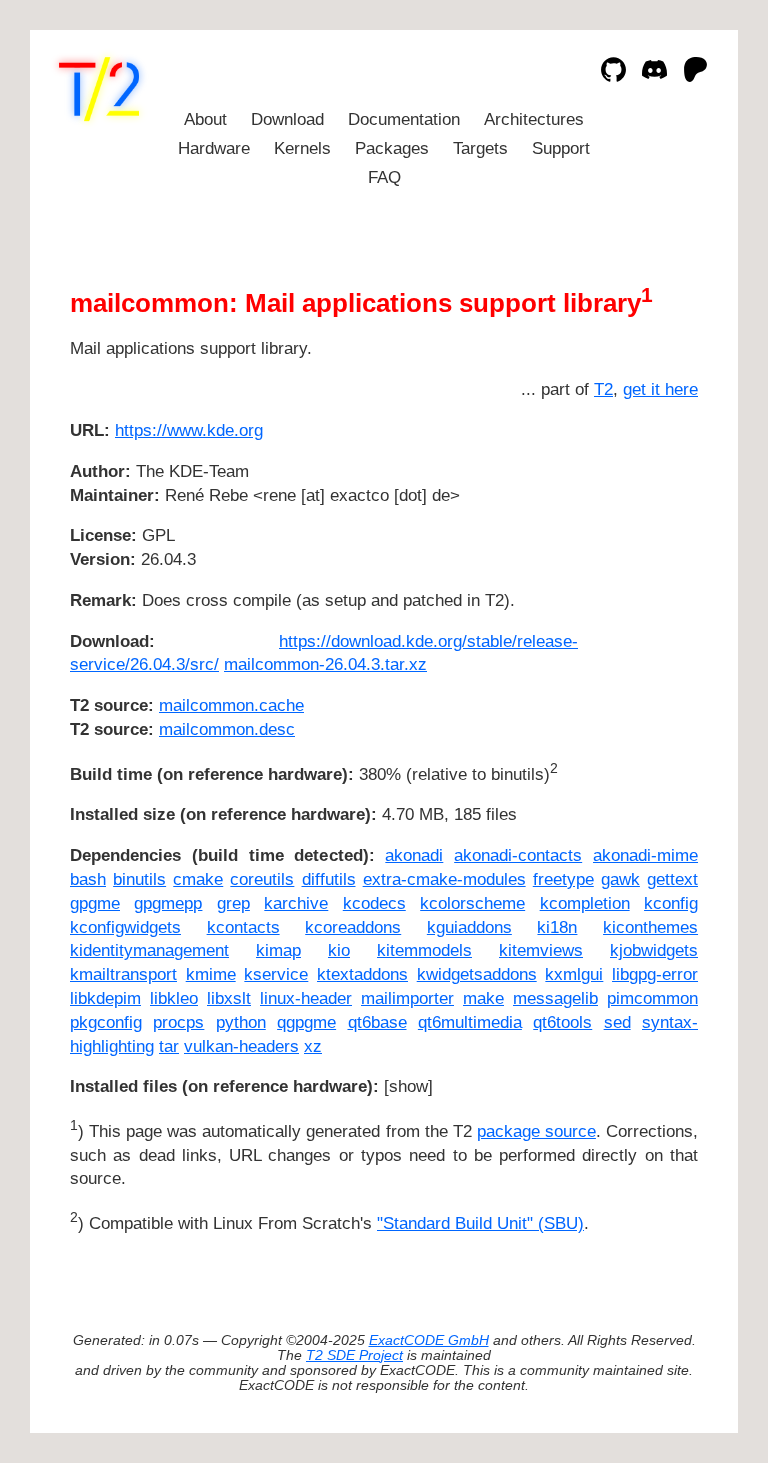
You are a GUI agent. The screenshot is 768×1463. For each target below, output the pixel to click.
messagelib (555, 998)
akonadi (414, 855)
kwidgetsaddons (477, 974)
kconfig (671, 903)
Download (287, 119)
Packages (392, 148)
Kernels (302, 148)
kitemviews (541, 950)
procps (178, 1022)
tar (169, 1046)
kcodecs (374, 903)
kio (339, 950)
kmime (211, 974)
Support (561, 148)
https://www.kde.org (189, 430)
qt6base (377, 1022)
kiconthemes (650, 927)
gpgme (95, 903)
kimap (278, 950)
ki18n (557, 927)
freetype (563, 879)
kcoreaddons (353, 927)
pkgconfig (106, 1022)
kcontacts (243, 927)
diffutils (329, 879)
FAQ (384, 177)
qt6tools (562, 1022)
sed (617, 1022)
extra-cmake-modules (444, 879)
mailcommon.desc (227, 729)
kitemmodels (424, 950)
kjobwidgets (654, 950)
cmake (198, 879)
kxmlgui (574, 974)
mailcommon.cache (231, 705)
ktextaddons (362, 974)
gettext (672, 879)
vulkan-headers (241, 1046)
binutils (139, 879)
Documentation (404, 119)
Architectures (534, 119)
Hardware (214, 148)
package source (536, 1131)
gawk (620, 879)
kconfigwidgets (125, 927)
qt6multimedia (470, 1022)
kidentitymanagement (149, 950)
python (241, 1022)
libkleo (174, 998)
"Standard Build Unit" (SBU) (480, 1223)
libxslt (229, 998)
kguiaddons (469, 927)
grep (233, 903)
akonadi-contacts (518, 855)
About (205, 119)
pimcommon (652, 998)
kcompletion (585, 903)
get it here (660, 389)
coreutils (262, 879)
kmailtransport (123, 974)
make (483, 998)
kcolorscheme (472, 903)
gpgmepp (168, 903)
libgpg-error (655, 974)
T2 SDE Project (354, 1355)
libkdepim (105, 998)
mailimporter (407, 998)
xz (313, 1046)
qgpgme (306, 1022)
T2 (603, 389)
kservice (276, 974)
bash (88, 879)
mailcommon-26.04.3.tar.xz (325, 664)
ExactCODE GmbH (429, 1340)
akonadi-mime (645, 855)
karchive (296, 903)
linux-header (306, 998)
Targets (480, 148)
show (408, 1086)
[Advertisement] (638, 549)
